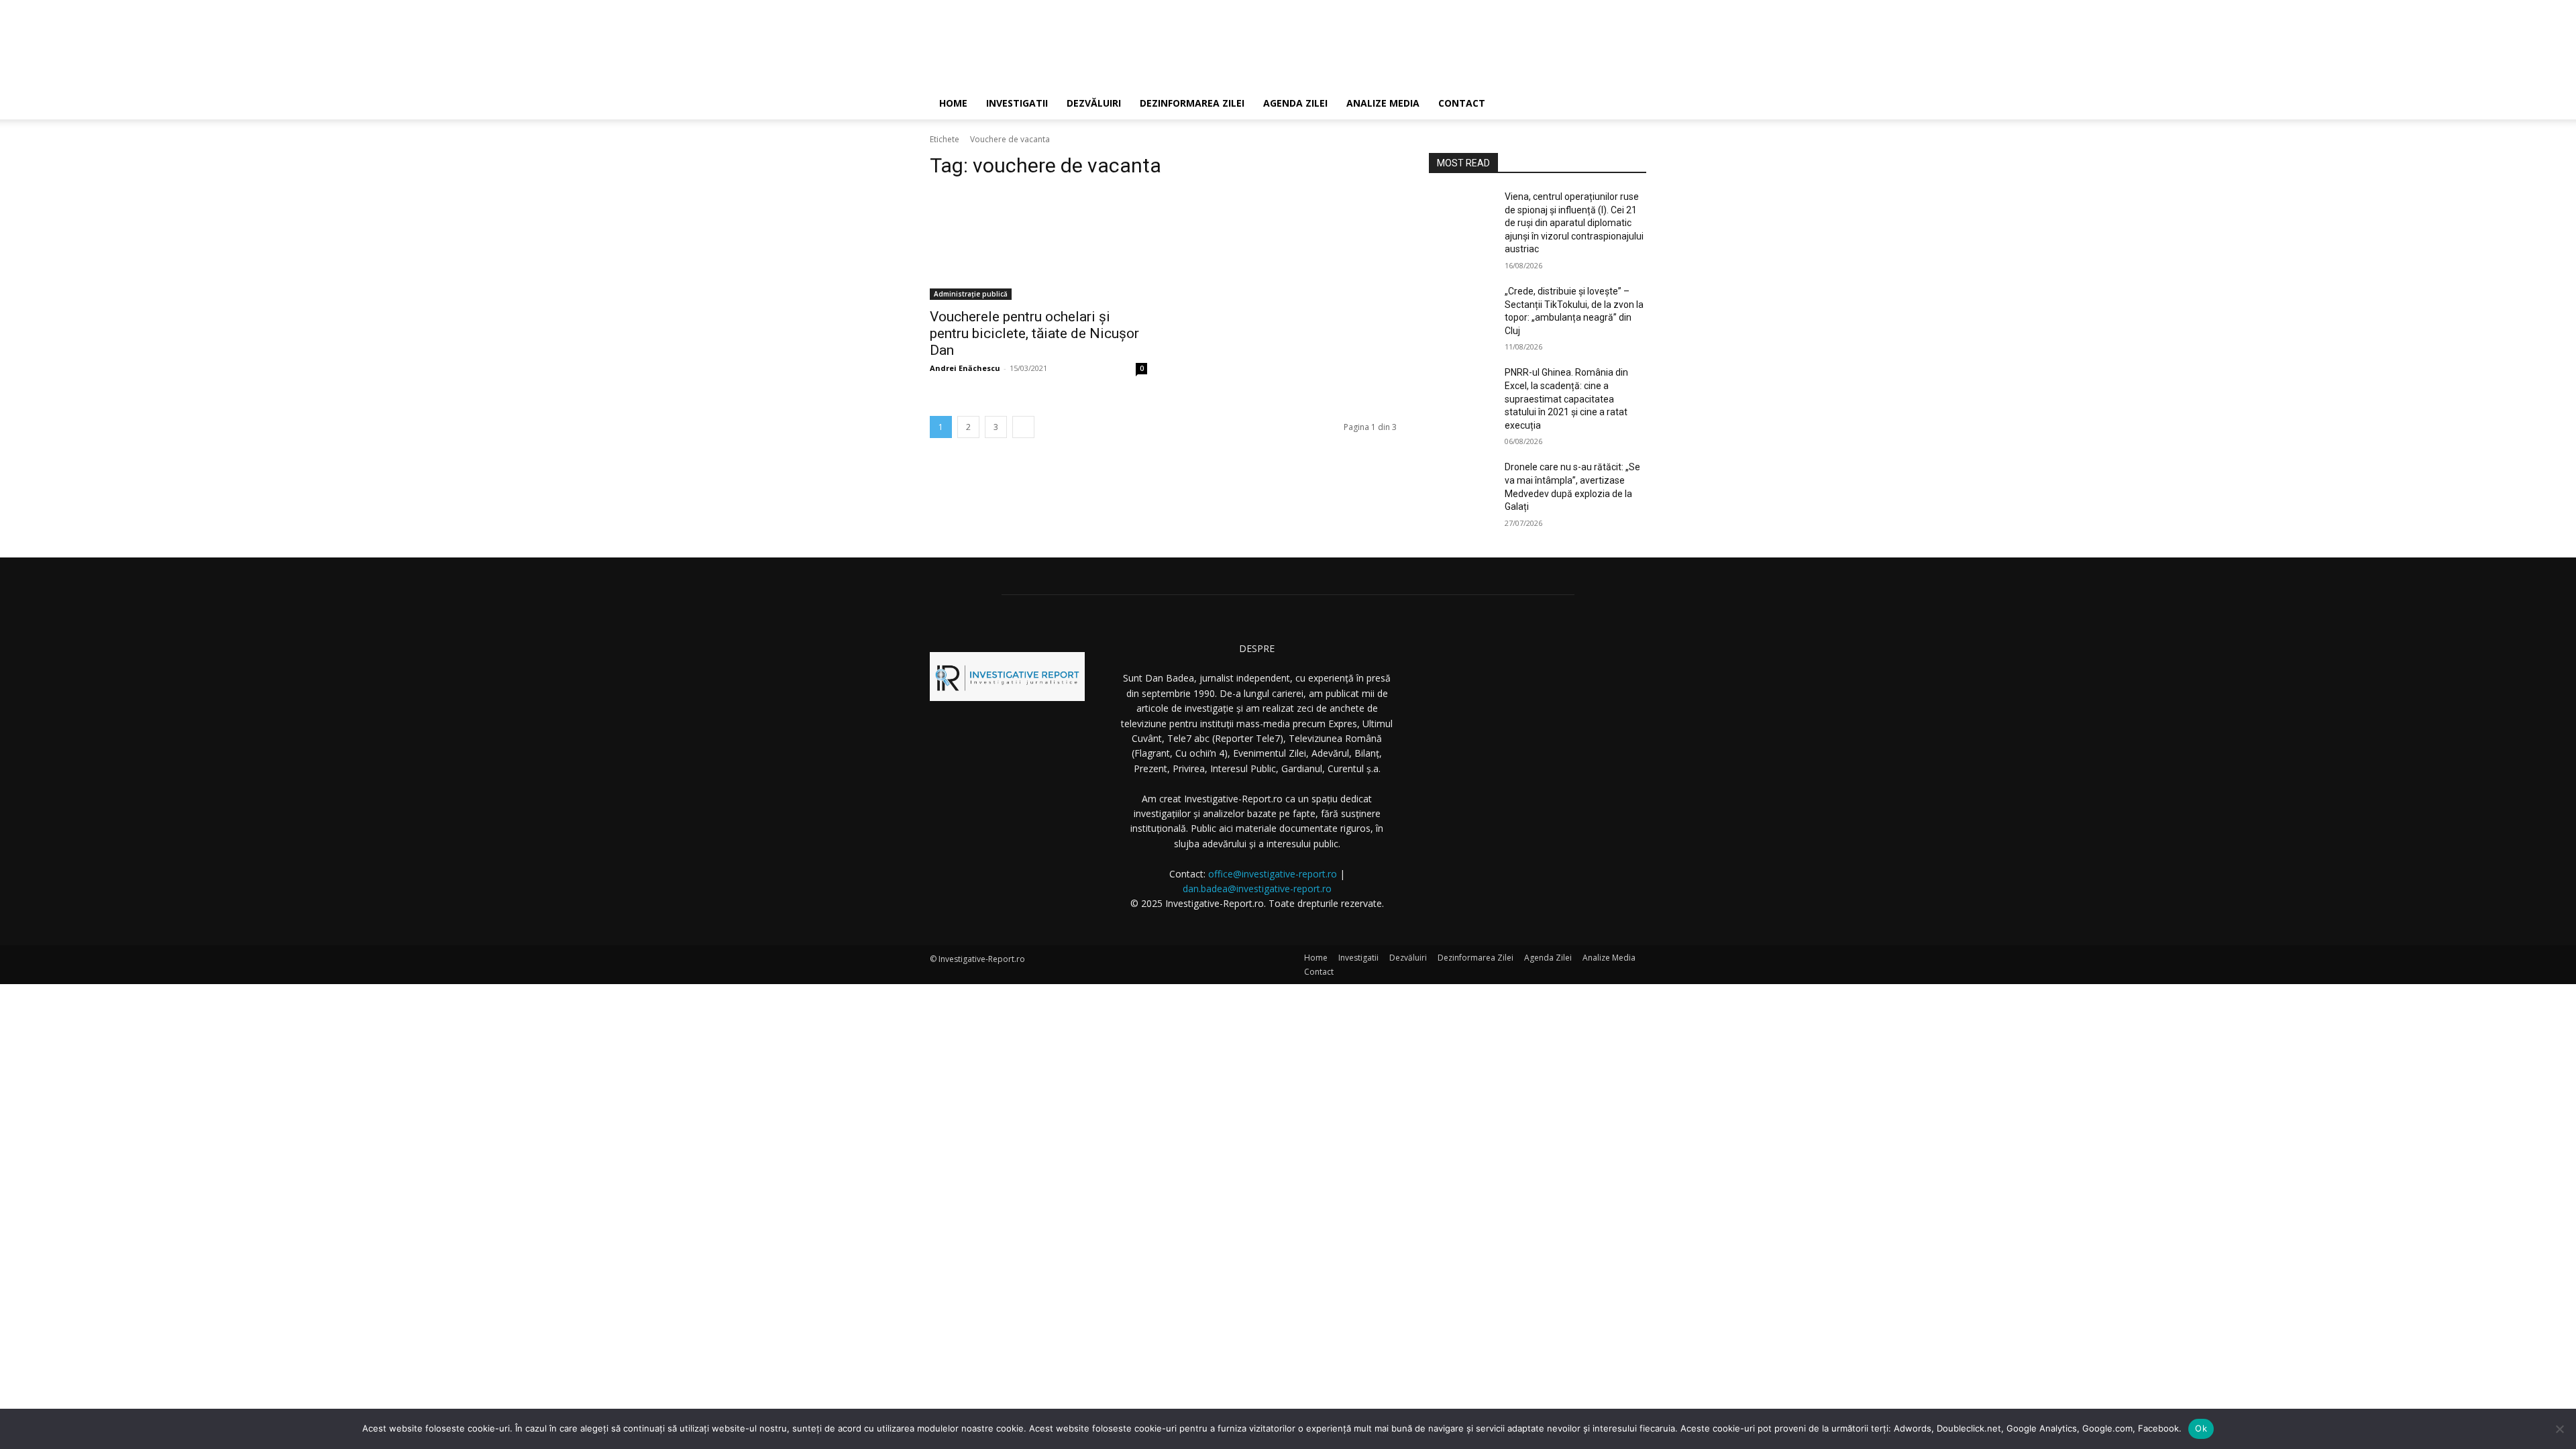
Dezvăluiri (1094, 103)
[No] (2559, 1429)
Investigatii (1017, 103)
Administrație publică (971, 294)
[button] (1630, 104)
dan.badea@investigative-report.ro (1257, 889)
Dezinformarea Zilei (1192, 103)
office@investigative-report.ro (1273, 874)
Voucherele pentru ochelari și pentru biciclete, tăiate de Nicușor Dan (1034, 333)
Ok (2201, 1428)
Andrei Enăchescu (965, 368)
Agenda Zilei (1295, 103)
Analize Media (1383, 103)
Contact (1462, 103)
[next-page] (1023, 427)
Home (953, 103)
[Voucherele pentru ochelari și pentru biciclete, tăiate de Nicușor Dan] (1038, 246)
